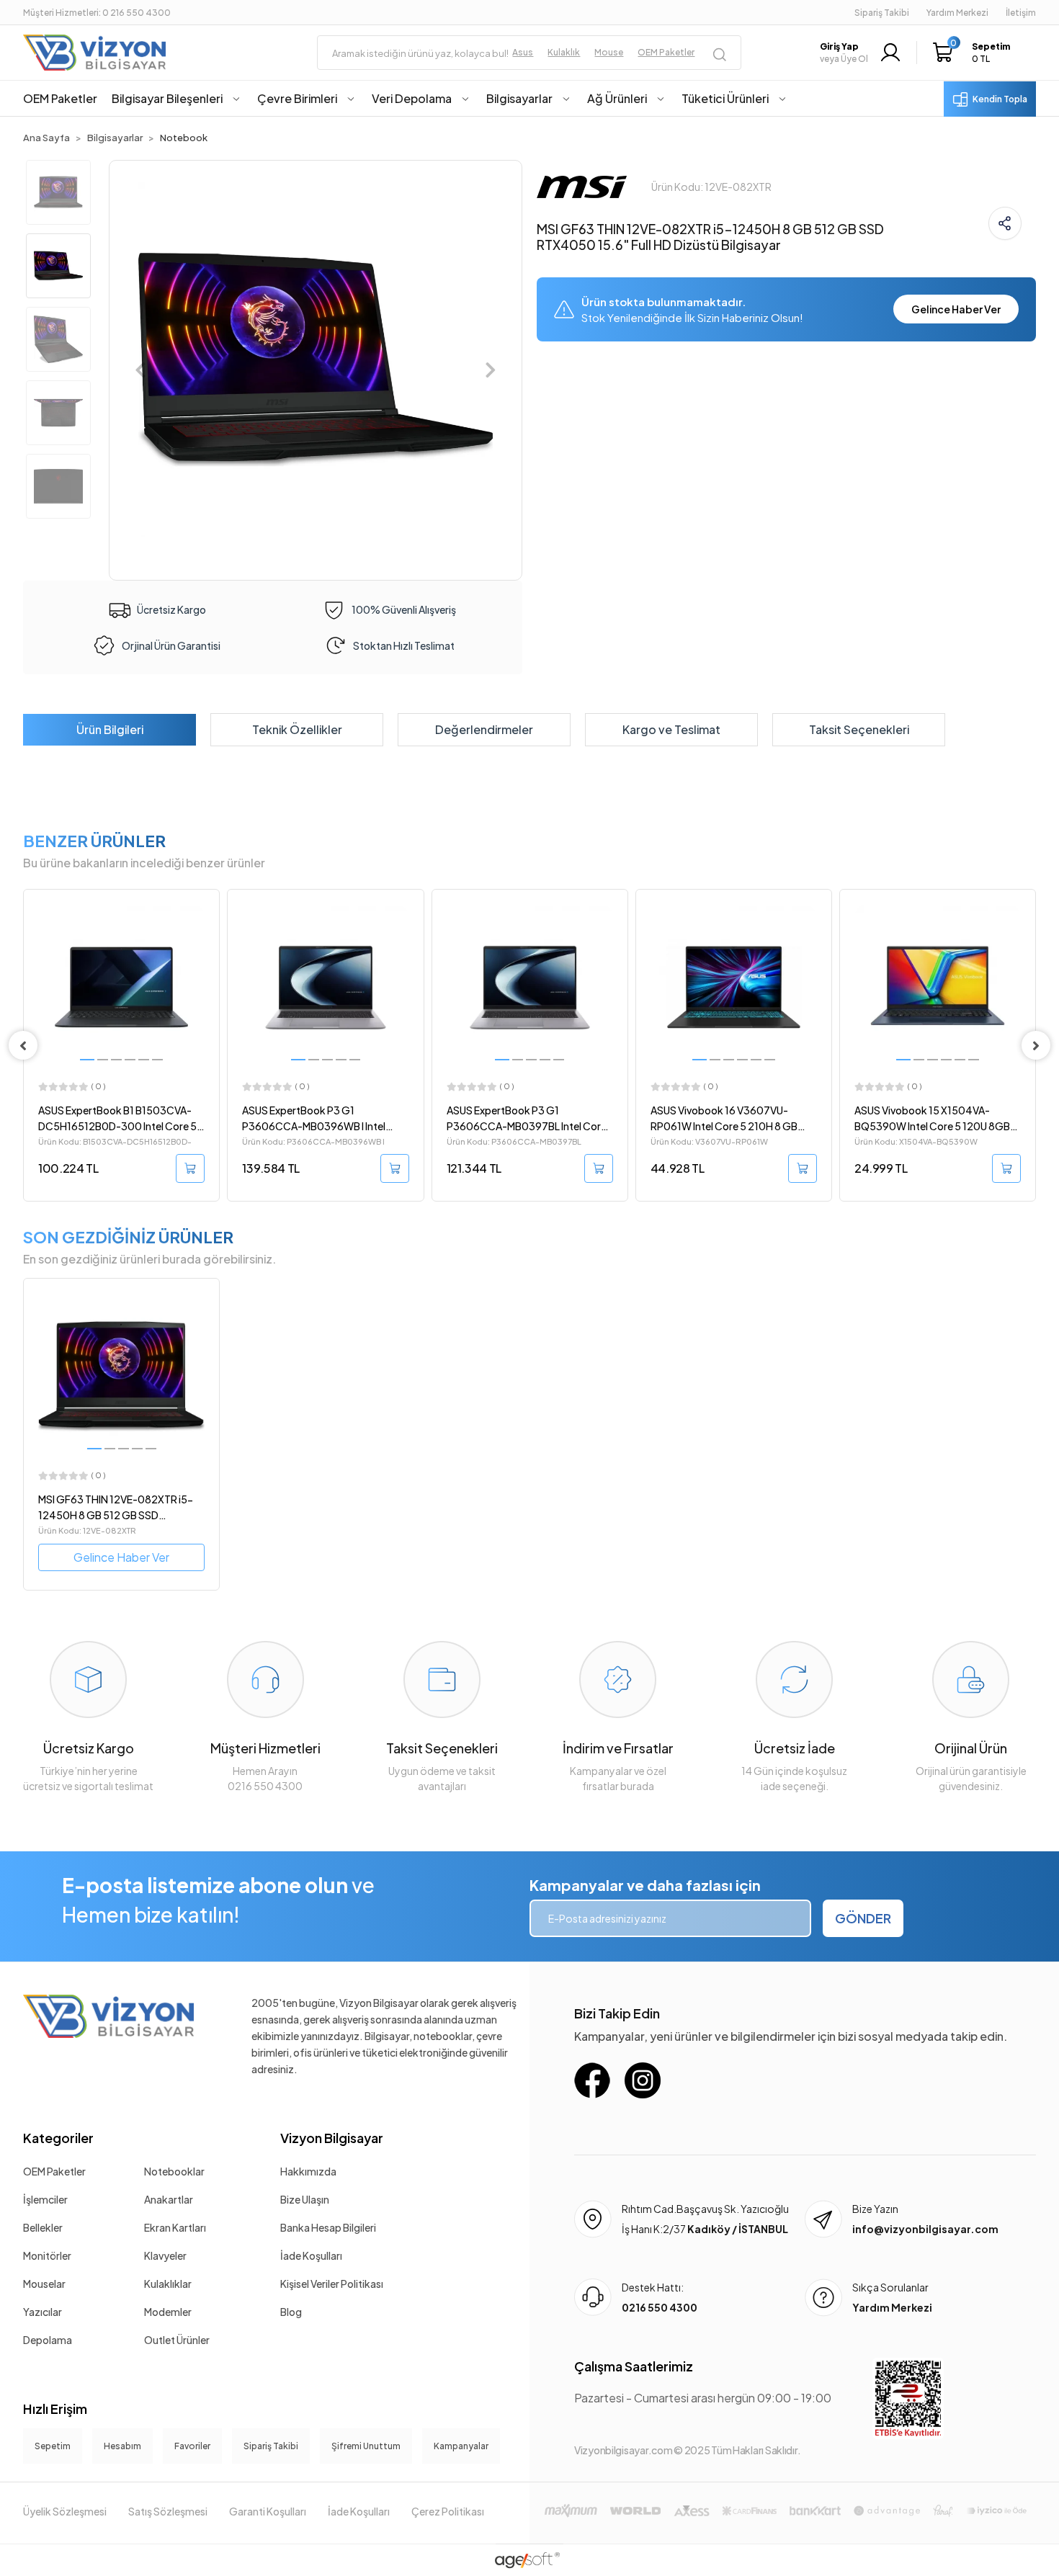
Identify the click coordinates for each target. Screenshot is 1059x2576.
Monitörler (47, 2255)
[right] (1036, 1045)
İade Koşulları (311, 2255)
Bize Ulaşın (305, 2199)
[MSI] (582, 185)
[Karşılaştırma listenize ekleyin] (208, 939)
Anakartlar (169, 2199)
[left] (23, 1045)
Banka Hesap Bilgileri (328, 2227)
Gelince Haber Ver (956, 309)
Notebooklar (174, 2171)
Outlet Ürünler (177, 2340)
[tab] (110, 730)
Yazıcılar (43, 2312)
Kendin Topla (1000, 99)
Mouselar (44, 2284)
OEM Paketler (54, 2171)
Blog (291, 2312)
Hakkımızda (308, 2171)
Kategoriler (58, 2138)
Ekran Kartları (175, 2227)
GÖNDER (863, 1918)
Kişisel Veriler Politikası (332, 2284)
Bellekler (43, 2227)
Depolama (48, 2340)
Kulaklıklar (168, 2284)
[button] (975, 53)
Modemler (168, 2312)
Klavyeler (165, 2255)
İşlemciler (45, 2199)
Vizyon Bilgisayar (332, 2138)
